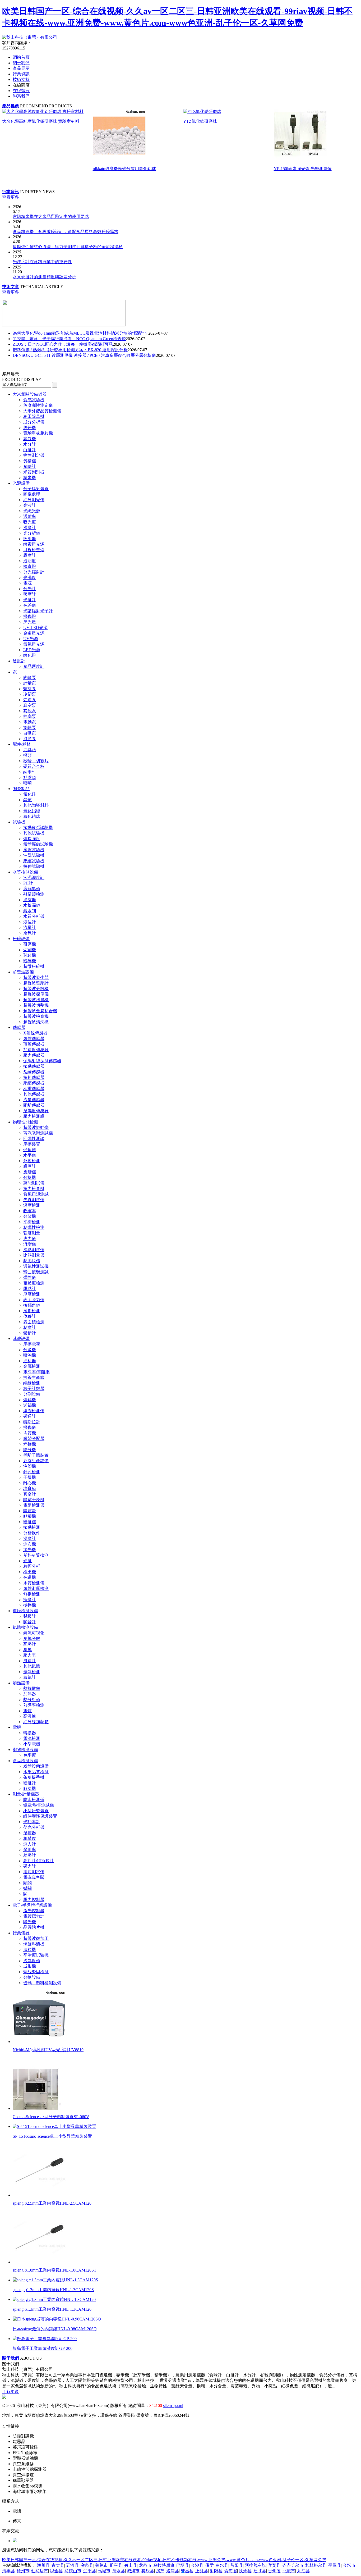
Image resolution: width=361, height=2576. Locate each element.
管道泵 (30, 700)
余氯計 (30, 933)
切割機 (30, 950)
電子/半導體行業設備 (32, 1905)
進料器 (30, 1361)
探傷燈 (30, 616)
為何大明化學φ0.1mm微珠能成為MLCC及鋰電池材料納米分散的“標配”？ (80, 333)
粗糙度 (30, 1838)
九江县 (303, 2571)
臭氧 (27, 1650)
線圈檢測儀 (34, 1411)
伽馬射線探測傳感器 (42, 1061)
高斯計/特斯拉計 (39, 1861)
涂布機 (30, 1544)
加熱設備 (21, 1683)
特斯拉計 (32, 1422)
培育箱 (30, 1488)
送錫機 (30, 1405)
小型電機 (32, 1744)
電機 (17, 1727)
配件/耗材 (22, 744)
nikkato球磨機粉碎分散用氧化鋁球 (124, 169)
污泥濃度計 (34, 877)
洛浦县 (173, 2571)
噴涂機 (30, 1355)
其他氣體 (32, 1666)
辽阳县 (90, 2571)
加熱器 (30, 1694)
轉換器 (30, 1733)
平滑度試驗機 (36, 1955)
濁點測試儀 (34, 1250)
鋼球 (27, 800)
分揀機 (30, 1177)
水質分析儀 (34, 916)
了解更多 (11, 2392)
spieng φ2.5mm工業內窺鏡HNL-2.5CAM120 (52, 2203)
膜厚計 (30, 1166)
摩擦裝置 (32, 1144)
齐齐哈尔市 (293, 2565)
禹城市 (104, 2571)
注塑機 (30, 1466)
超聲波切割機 (36, 1005)
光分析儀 (32, 533)
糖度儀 (30, 1522)
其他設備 (21, 1339)
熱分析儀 (32, 1700)
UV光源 (31, 639)
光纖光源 (32, 511)
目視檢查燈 (34, 550)
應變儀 (30, 1172)
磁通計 (30, 1416)
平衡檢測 (32, 1222)
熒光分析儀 (34, 1827)
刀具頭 (30, 750)
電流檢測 (32, 1738)
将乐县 (148, 2571)
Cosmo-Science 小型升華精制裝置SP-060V (51, 2117)
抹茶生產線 (34, 1377)
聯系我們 (21, 96)
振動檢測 (32, 1527)
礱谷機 (30, 439)
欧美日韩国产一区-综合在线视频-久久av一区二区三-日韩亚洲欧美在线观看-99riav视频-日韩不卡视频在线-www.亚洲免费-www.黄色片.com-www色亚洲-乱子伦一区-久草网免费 (164, 2560)
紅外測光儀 (34, 500)
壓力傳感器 (34, 1055)
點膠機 (30, 1516)
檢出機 (30, 1572)
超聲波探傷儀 (36, 994)
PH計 (28, 883)
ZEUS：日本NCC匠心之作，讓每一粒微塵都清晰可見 (63, 344)
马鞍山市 (73, 2571)
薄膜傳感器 (34, 1044)
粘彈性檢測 (34, 1227)
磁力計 (30, 1866)
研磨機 (30, 944)
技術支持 (21, 79)
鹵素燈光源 (34, 544)
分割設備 (32, 1394)
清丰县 (8, 2571)
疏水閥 (30, 911)
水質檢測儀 (34, 1583)
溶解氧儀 (32, 889)
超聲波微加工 (36, 1938)
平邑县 (335, 2565)
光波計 (30, 505)
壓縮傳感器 (34, 1083)
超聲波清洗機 (36, 1022)
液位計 (30, 922)
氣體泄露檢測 (36, 1588)
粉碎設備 (21, 939)
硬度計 (19, 661)
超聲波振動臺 (36, 1127)
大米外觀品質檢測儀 (42, 411)
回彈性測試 (34, 1139)
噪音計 (30, 1622)
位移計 (30, 1316)
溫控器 (30, 1833)
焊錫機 (30, 1400)
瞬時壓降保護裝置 (40, 1816)
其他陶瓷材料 (36, 805)
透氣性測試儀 (36, 1266)
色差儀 (30, 605)
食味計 (30, 466)
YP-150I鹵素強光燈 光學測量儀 (303, 169)
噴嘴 (27, 783)
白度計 (30, 450)
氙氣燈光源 (34, 644)
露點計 (30, 1289)
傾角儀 (30, 1150)
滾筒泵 (30, 739)
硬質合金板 (34, 766)
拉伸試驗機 (34, 866)
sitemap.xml (173, 2406)
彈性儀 (30, 1277)
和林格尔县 (316, 2565)
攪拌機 (30, 1605)
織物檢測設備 (25, 1750)
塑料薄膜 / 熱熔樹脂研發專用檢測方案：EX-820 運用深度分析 (70, 350)
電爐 (27, 1711)
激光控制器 (34, 1911)
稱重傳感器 (34, 1089)
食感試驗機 (34, 400)
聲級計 (30, 1616)
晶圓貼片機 (34, 1927)
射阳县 (216, 2571)
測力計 (30, 1844)
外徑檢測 (32, 1161)
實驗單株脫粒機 (38, 433)
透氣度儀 (32, 1961)
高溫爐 (30, 1716)
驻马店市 (40, 2571)
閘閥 (27, 1883)
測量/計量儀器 (26, 1794)
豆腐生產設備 (36, 1461)
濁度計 (30, 528)
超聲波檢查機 (36, 1016)
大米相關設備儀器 (30, 394)
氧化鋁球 (32, 811)
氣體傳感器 (34, 1039)
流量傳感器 (34, 1100)
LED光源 (32, 650)
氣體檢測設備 (25, 1627)
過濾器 (30, 900)
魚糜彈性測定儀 (38, 405)
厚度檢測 (32, 1294)
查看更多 (11, 197)
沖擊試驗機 (34, 855)
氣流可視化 (34, 1633)
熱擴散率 (32, 1688)
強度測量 (32, 1233)
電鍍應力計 (34, 1916)
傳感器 (19, 1027)
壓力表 (30, 1655)
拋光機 (30, 1550)
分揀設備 (32, 1977)
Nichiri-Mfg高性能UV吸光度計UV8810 (48, 2050)
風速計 (30, 1661)
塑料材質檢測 (36, 1555)
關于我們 (21, 63)
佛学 (210, 2565)
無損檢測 (32, 1594)
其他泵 (30, 711)
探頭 (27, 755)
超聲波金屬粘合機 (40, 1011)
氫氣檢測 (32, 1672)
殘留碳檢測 (34, 894)
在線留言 (21, 91)
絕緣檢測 (32, 1383)
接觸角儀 (32, 1305)
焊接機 (30, 1444)
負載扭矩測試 (36, 1194)
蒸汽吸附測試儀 (38, 1133)
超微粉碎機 (34, 966)
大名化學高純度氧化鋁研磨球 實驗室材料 (41, 121)
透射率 (30, 516)
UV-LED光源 (35, 628)
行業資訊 (21, 74)
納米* (29, 772)
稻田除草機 (34, 416)
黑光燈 (30, 622)
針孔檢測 (32, 1472)
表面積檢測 (34, 1322)
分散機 (30, 1216)
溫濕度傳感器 (36, 1111)
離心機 (30, 1483)
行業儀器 (21, 1933)
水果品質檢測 (36, 1772)
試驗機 (19, 822)
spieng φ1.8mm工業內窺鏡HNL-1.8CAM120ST (55, 2270)
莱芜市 (101, 2565)
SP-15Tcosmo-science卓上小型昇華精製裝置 (52, 2136)
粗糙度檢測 (34, 1283)
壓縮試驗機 (34, 861)
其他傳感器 (34, 1094)
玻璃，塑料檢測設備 (42, 1983)
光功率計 (32, 1822)
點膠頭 (30, 778)
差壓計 (30, 1855)
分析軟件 (32, 1533)
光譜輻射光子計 (38, 611)
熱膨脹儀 (32, 1261)
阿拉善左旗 (255, 2565)
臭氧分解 (32, 1638)
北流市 (289, 2571)
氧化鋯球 (32, 816)
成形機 (30, 1966)
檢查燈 (30, 566)
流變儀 (30, 1244)
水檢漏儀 (32, 905)
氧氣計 (30, 1677)
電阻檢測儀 (34, 1505)
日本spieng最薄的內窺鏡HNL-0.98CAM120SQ (55, 2329)
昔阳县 (237, 2565)
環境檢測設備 (25, 1611)
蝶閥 (27, 1888)
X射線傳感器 (35, 1033)
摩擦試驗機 (34, 850)
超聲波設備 (23, 972)
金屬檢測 (32, 1366)
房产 (160, 2571)
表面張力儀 (34, 1300)
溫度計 (30, 1538)
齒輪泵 (30, 678)
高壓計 (30, 1644)
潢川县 (43, 2565)
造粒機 (30, 1950)
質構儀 (30, 461)
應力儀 (30, 1239)
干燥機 (30, 1477)
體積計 (30, 1333)
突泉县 (87, 2565)
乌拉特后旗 (164, 2565)
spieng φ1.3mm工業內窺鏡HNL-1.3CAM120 (52, 2309)
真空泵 (30, 705)
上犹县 (202, 2571)
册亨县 (116, 2565)
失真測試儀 (34, 1200)
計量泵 (30, 683)
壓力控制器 (34, 1900)
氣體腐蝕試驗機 (38, 844)
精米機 (30, 478)
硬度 (27, 1561)
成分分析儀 (34, 422)
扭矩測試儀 (34, 1872)
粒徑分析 (32, 1566)
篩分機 (30, 1450)
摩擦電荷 (32, 1344)
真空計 (30, 1494)
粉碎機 (30, 961)
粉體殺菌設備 (36, 1766)
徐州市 (23, 2571)
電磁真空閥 (34, 1877)
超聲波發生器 (36, 977)
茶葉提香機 (34, 1777)
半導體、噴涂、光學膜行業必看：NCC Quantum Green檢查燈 (69, 339)
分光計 (30, 589)
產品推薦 (11, 106)
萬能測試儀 (34, 1183)
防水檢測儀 (34, 1800)
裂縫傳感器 (34, 1072)
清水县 (119, 2571)
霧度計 (30, 555)
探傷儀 (30, 1427)
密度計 (30, 1600)
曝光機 (30, 1922)
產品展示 (21, 68)
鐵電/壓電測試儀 (39, 1805)
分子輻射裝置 (36, 489)
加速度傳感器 (36, 1050)
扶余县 (245, 2571)
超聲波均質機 (36, 1000)
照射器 (30, 539)
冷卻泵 (30, 694)
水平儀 (30, 1155)
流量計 (30, 927)
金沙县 (197, 2565)
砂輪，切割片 (36, 761)
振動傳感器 (34, 1066)
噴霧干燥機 (34, 1500)
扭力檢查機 (34, 1189)
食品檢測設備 (25, 1761)
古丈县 (58, 2565)
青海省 (231, 2571)
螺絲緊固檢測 (36, 1972)
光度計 (30, 600)
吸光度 (30, 522)
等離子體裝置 (36, 1455)
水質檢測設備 (25, 872)
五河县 (72, 2565)
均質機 (30, 1433)
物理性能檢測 (25, 1122)
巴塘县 (183, 2565)
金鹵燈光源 (34, 633)
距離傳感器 (34, 1105)
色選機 (30, 1577)
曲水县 (222, 2565)
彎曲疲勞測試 (36, 1272)
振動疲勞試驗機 (38, 827)
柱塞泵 (30, 716)
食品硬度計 (34, 666)
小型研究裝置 (36, 1811)
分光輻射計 (34, 572)
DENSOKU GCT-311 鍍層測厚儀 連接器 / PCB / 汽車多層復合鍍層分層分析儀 (84, 355)
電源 (27, 583)
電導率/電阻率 (36, 1372)
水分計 (30, 444)
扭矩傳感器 (34, 1077)
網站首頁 (21, 57)
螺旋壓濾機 (34, 1944)
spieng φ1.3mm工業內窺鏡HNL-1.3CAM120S (53, 2290)
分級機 (30, 1350)
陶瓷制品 (21, 789)
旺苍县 (260, 2571)
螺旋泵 (30, 689)
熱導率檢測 (34, 1705)
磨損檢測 (32, 1311)
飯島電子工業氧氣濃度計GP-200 (43, 2348)
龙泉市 (145, 2565)
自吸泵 (30, 733)
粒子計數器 (34, 1389)
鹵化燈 (30, 655)
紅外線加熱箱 (36, 1722)
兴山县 (131, 2565)
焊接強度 (32, 839)
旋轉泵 (30, 728)
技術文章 (11, 287)
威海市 (133, 2571)
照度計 (30, 594)
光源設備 (21, 483)
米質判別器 (34, 472)
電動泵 (30, 722)
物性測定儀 (34, 455)
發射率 (30, 1850)
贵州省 (274, 2571)
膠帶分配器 (34, 1439)
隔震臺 (30, 1511)
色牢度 (30, 1755)
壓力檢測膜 (34, 1116)
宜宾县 (274, 2565)
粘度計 (30, 1327)
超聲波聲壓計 (36, 983)
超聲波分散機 (36, 989)
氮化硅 (30, 794)
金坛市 (349, 2565)
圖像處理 (32, 494)
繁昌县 (187, 2571)
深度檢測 (32, 1205)
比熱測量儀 (34, 1255)
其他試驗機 (34, 833)
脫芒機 (30, 428)
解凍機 (30, 1788)
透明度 (30, 561)
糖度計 (30, 1783)
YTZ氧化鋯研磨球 (200, 121)
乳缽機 (30, 955)
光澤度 (30, 578)
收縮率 (30, 1211)
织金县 (56, 2571)
